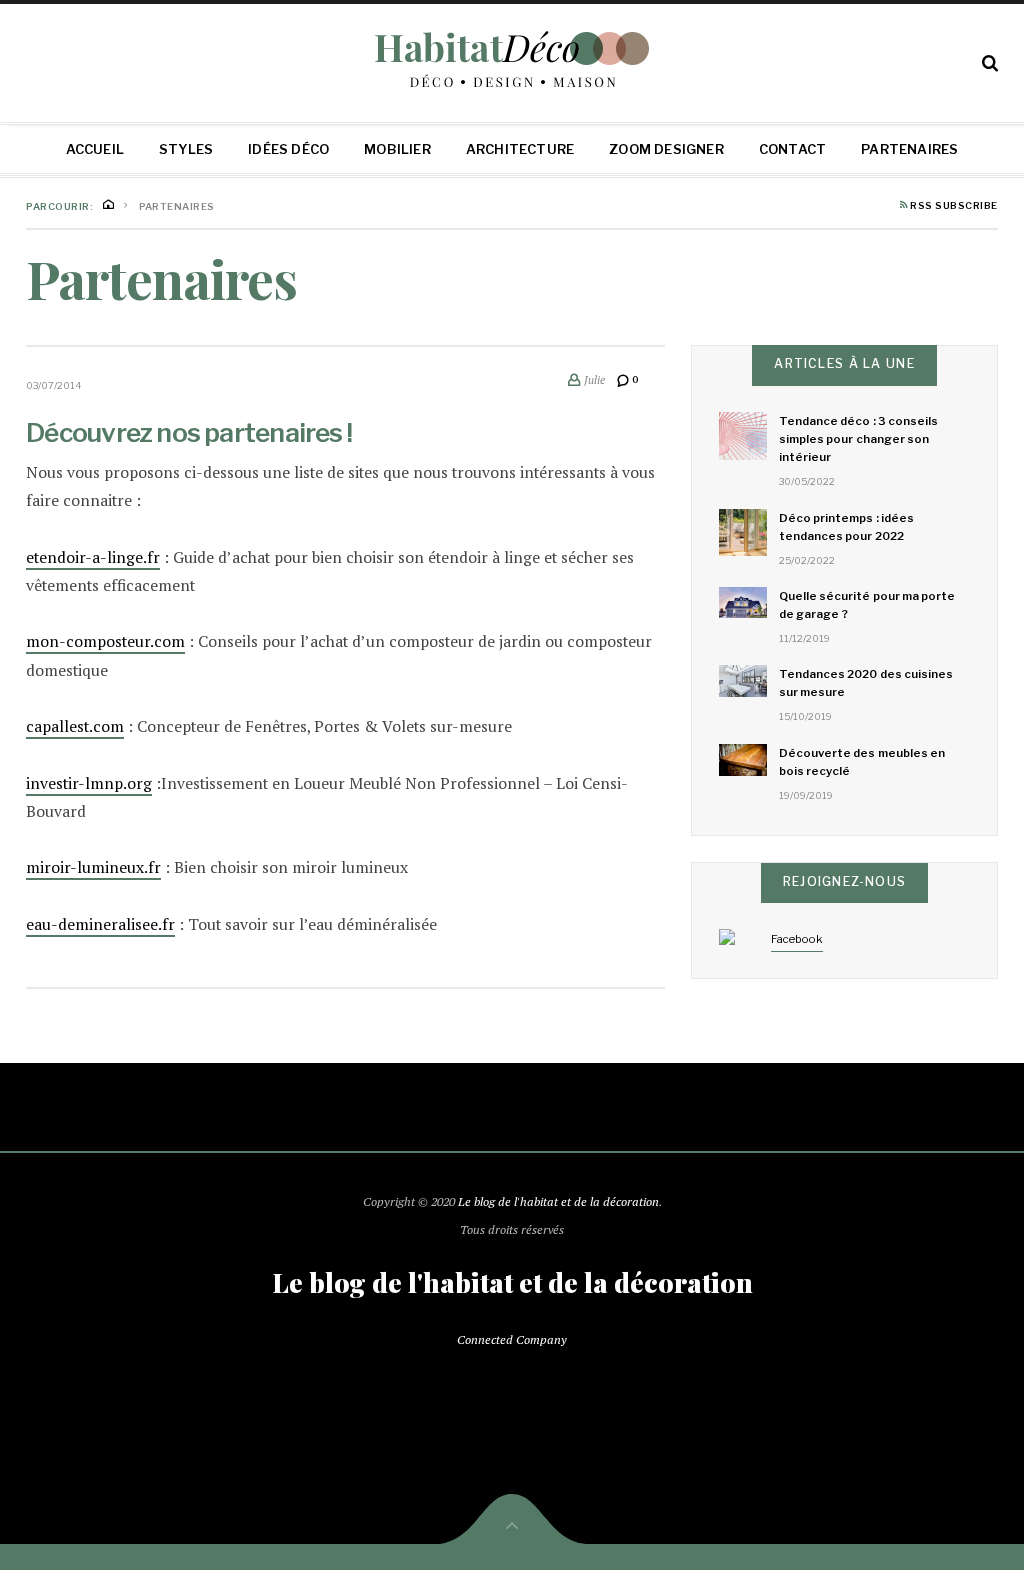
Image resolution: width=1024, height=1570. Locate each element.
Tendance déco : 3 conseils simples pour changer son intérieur (858, 439)
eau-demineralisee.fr (100, 924)
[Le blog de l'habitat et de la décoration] (512, 59)
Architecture (520, 149)
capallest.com (75, 726)
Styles (186, 149)
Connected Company (512, 1339)
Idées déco (288, 149)
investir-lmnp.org (89, 783)
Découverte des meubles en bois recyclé (862, 762)
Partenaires (909, 149)
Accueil (95, 149)
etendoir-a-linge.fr (93, 557)
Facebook (797, 939)
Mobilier (397, 149)
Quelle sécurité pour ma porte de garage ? (867, 605)
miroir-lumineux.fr (93, 867)
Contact (792, 149)
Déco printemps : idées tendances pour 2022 (846, 527)
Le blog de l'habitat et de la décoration (558, 1201)
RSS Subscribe (953, 206)
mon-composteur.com (105, 641)
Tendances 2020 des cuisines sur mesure (866, 683)
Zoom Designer (666, 149)
